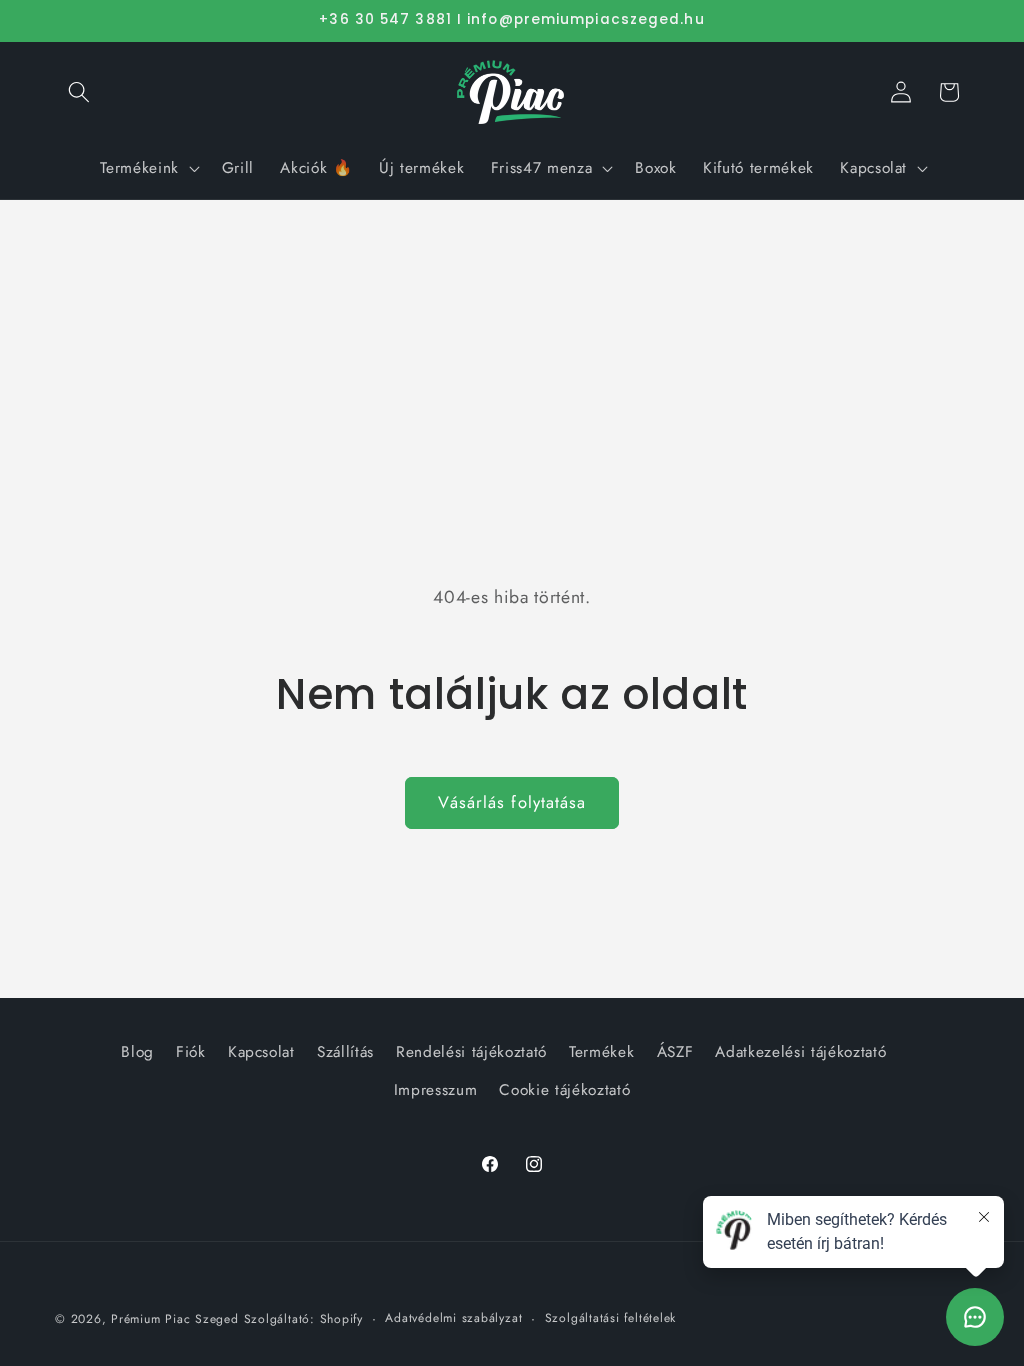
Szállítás (345, 1052)
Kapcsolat (261, 1052)
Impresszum (436, 1090)
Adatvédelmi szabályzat (453, 1318)
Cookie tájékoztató (564, 1090)
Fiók (191, 1052)
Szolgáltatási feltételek (610, 1318)
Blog (137, 1052)
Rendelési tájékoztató (471, 1052)
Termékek (601, 1052)
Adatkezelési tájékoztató (800, 1052)
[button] (79, 92)
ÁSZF (675, 1052)
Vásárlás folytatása (512, 802)
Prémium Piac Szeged (175, 1319)
